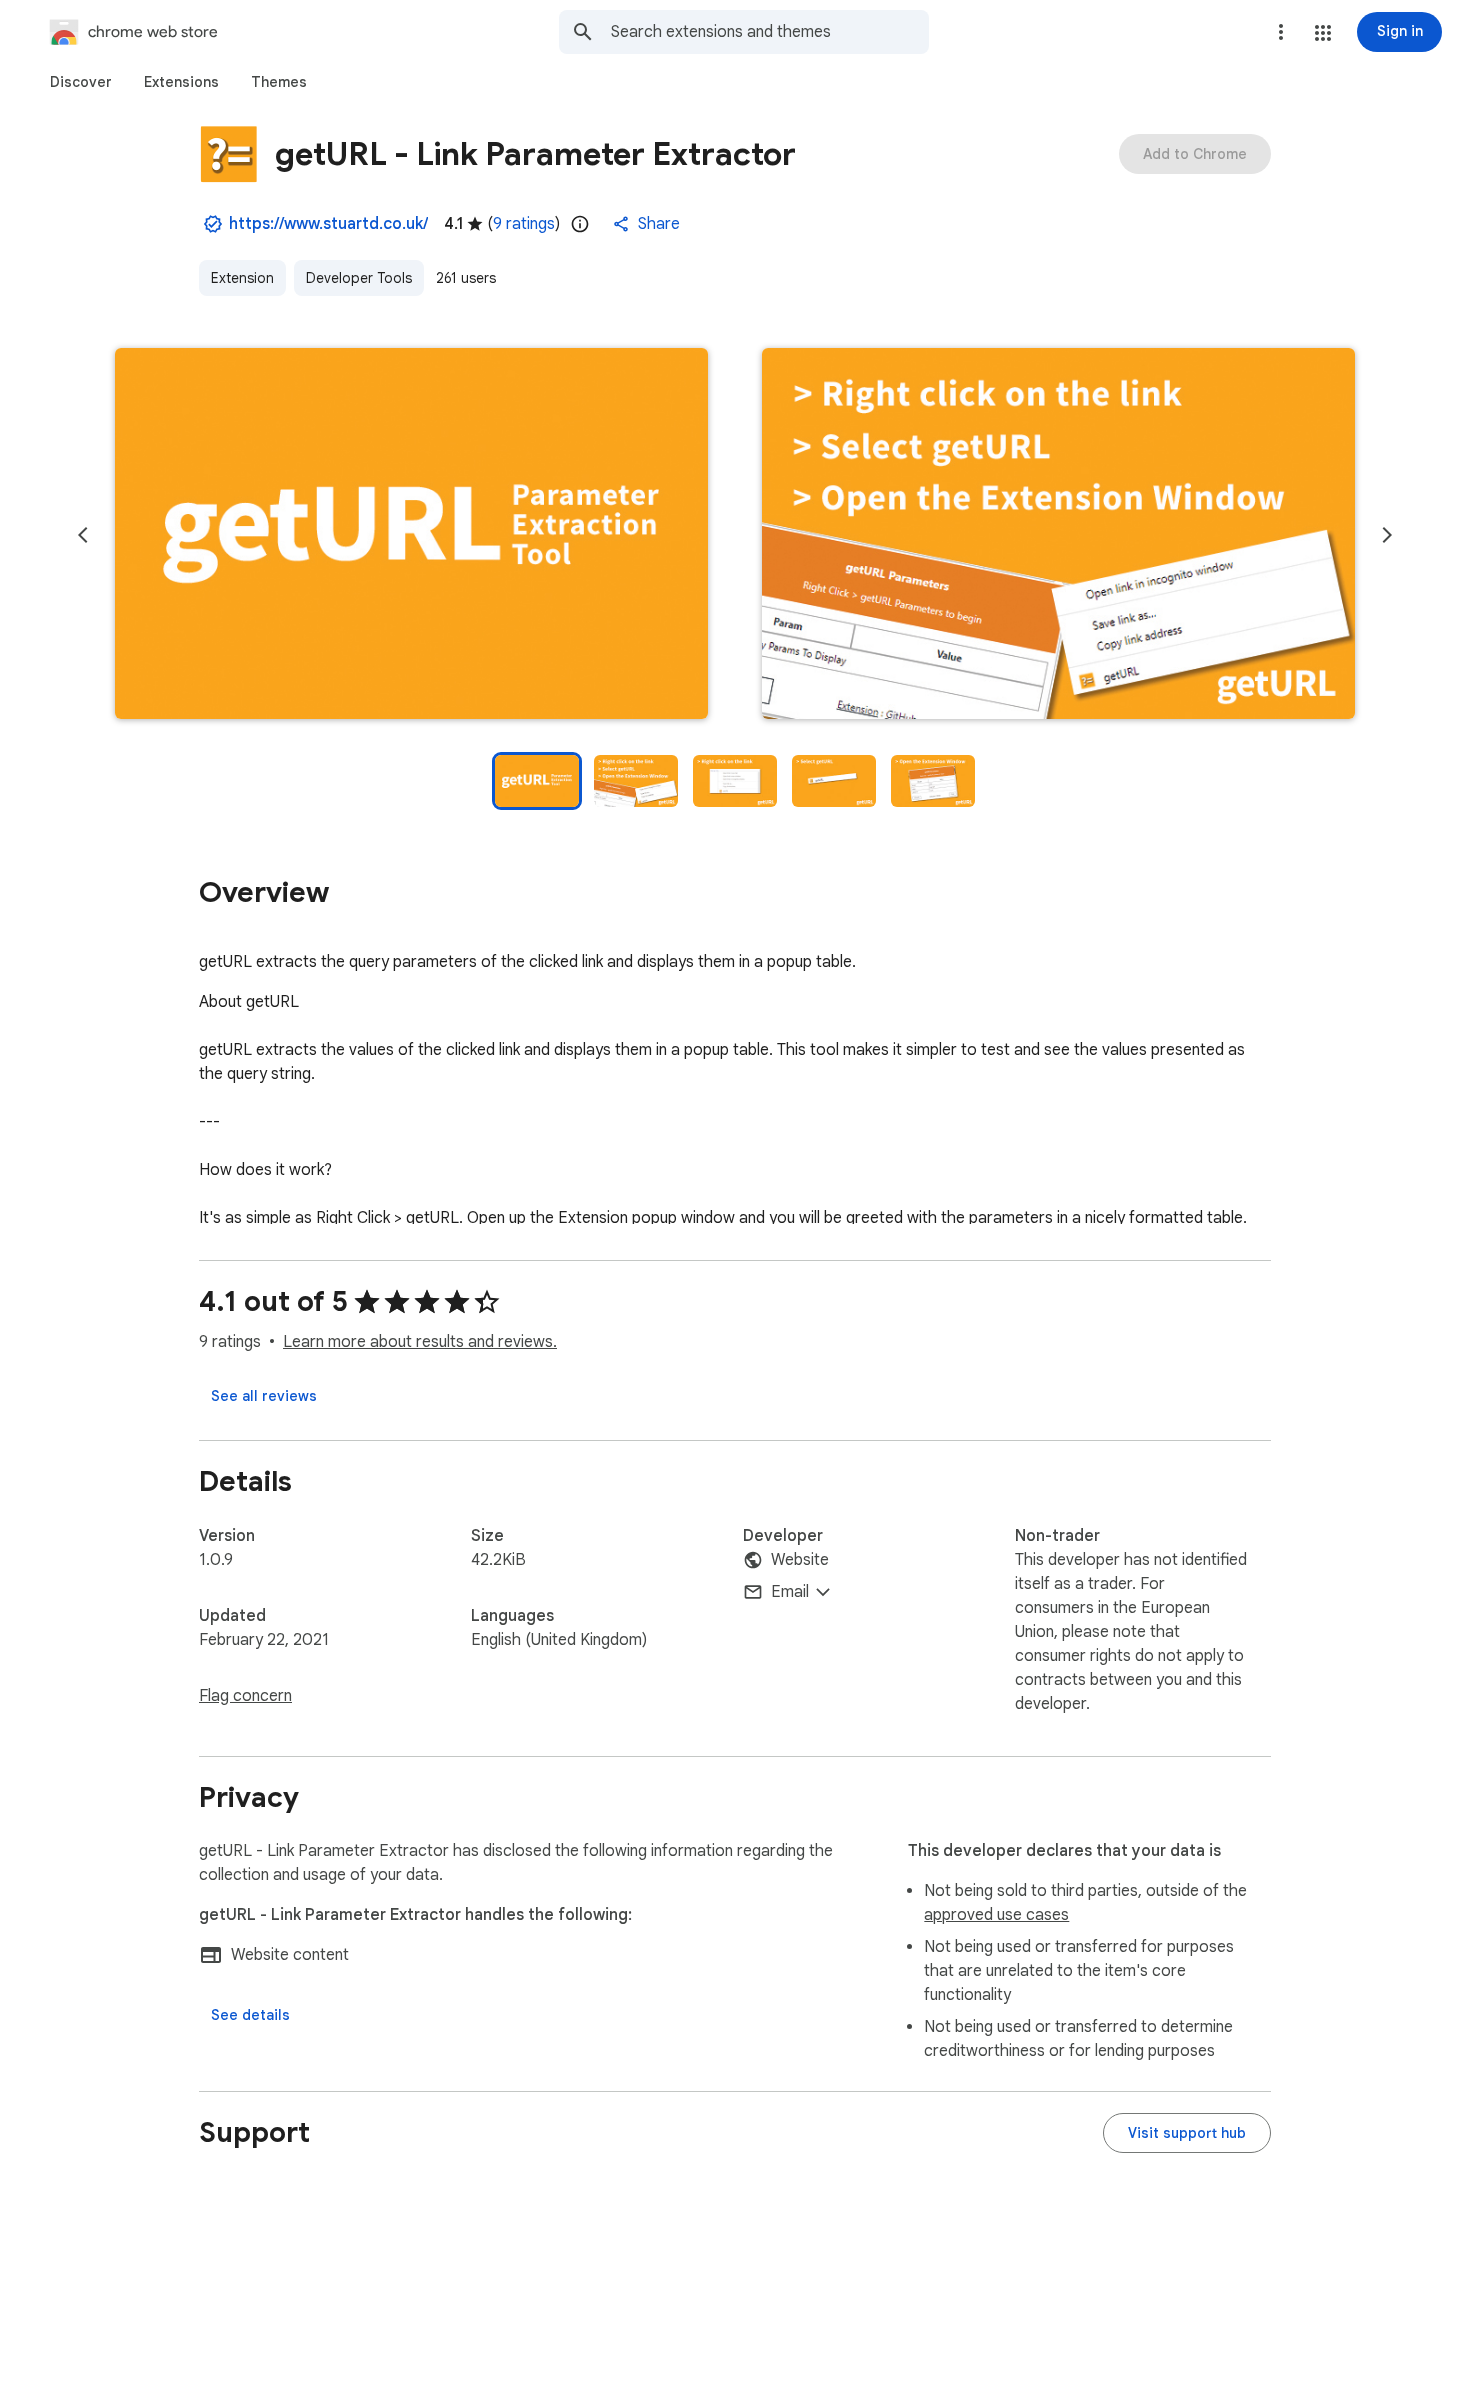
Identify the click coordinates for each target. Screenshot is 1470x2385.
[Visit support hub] (1187, 2133)
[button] (1323, 33)
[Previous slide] (83, 535)
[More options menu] (1281, 32)
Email (790, 1592)
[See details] (250, 2015)
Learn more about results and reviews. (420, 1342)
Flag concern (245, 1696)
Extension (242, 278)
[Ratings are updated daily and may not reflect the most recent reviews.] (580, 224)
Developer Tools (359, 278)
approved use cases (996, 1915)
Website (800, 1560)
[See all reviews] (264, 1396)
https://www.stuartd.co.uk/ (328, 224)
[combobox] (770, 32)
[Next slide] (1387, 535)
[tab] (81, 82)
